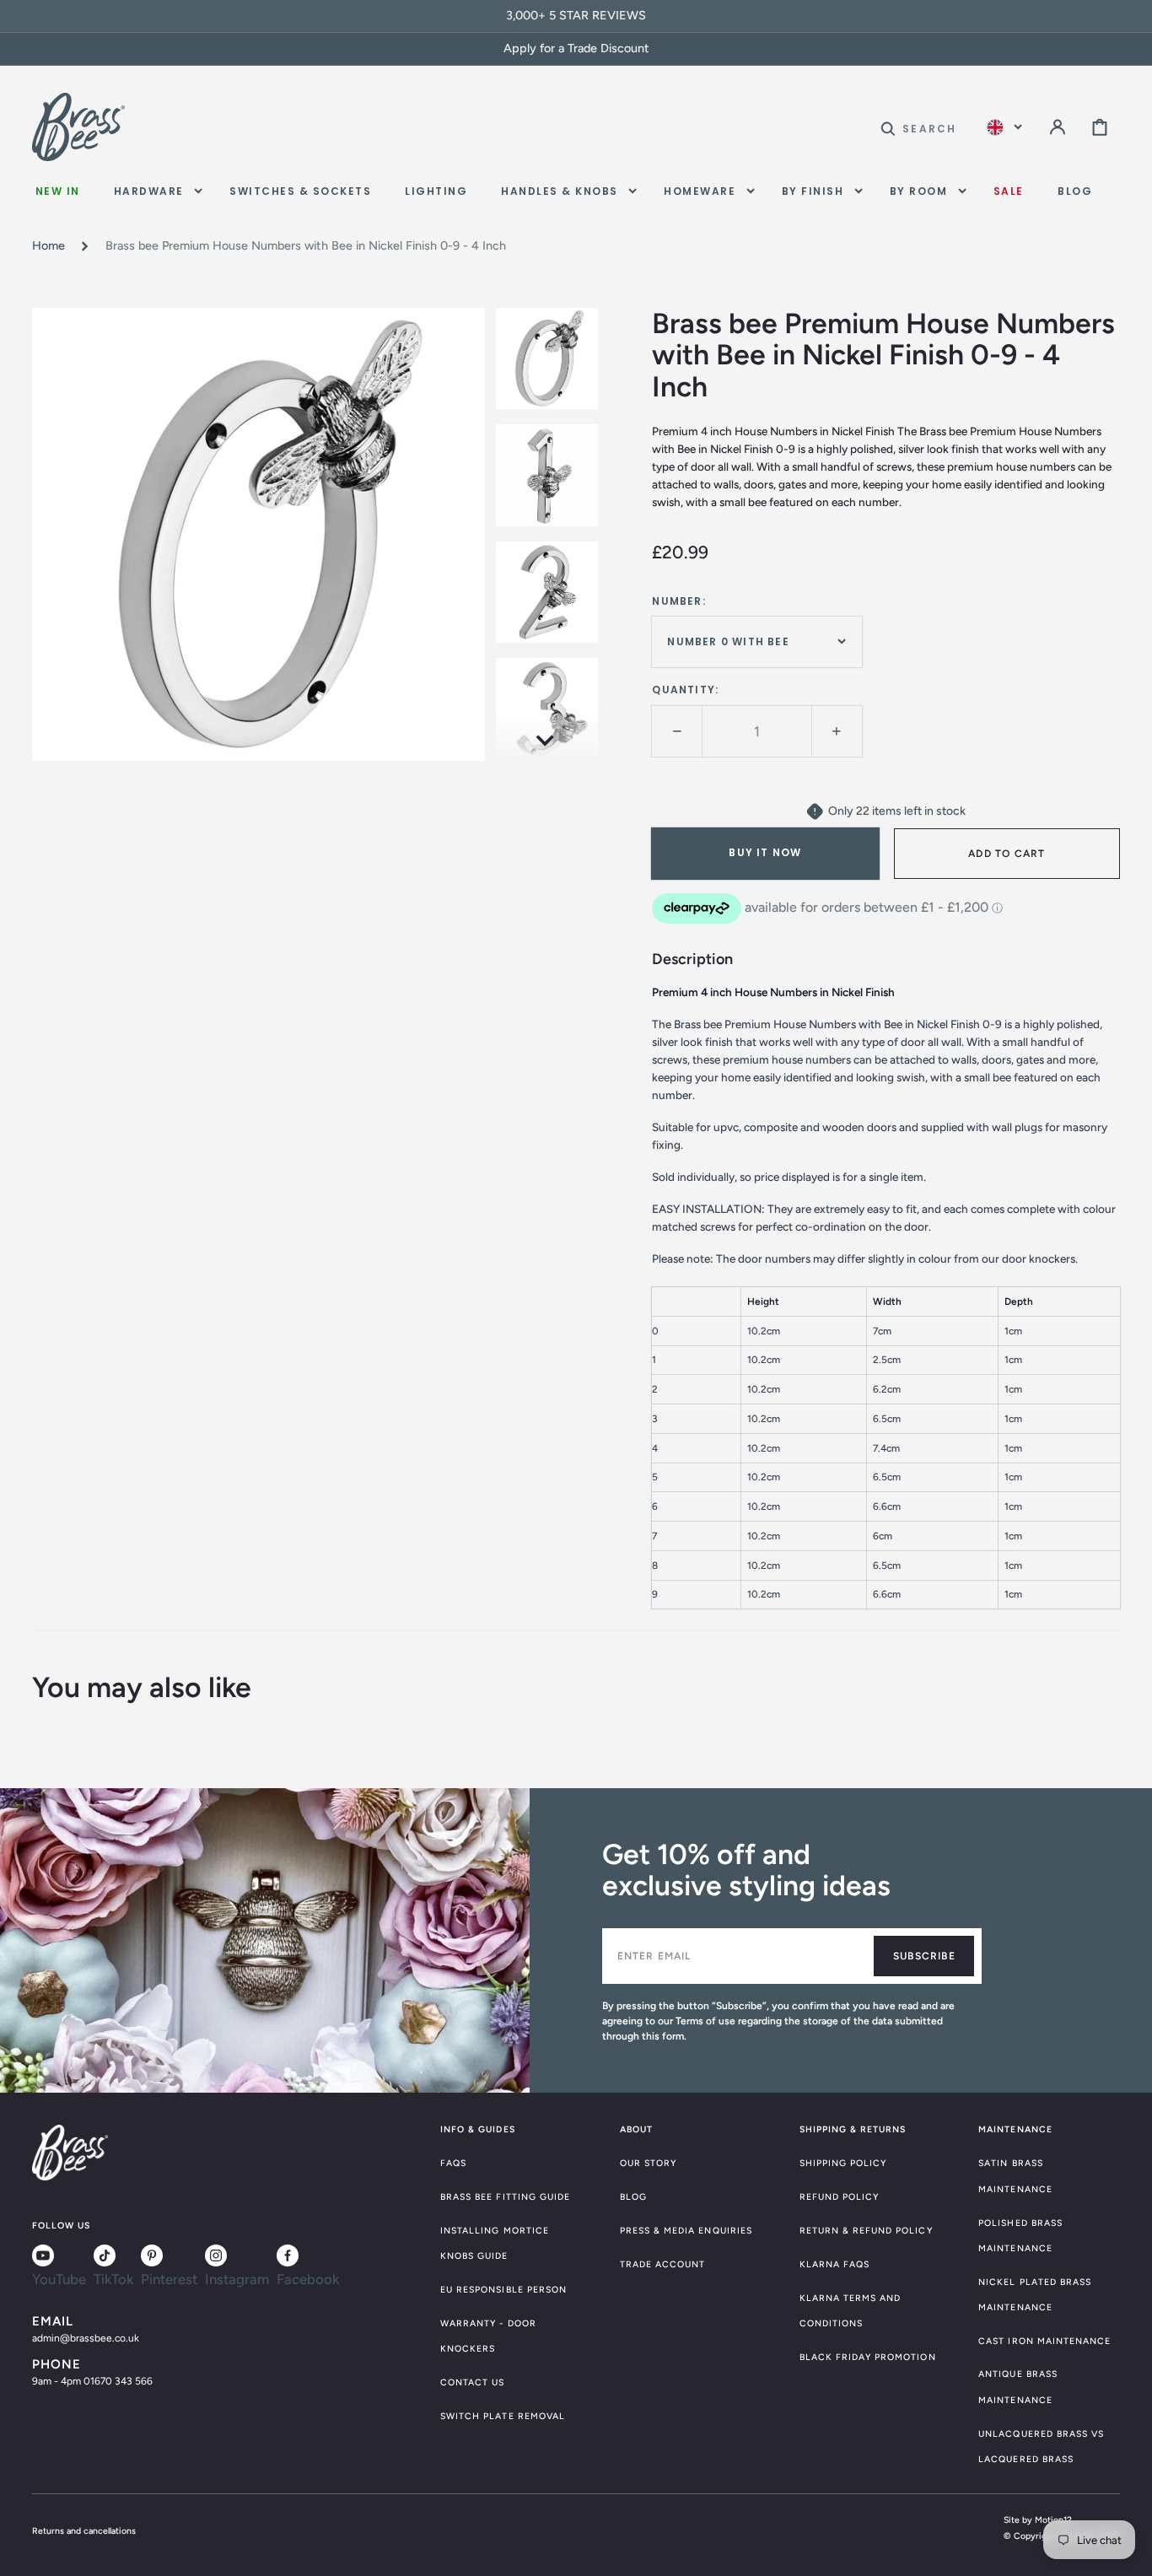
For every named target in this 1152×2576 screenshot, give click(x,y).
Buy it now (765, 852)
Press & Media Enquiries (686, 2231)
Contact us (473, 2382)
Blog (633, 2197)
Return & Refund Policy (866, 2231)
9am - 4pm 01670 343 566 (92, 2381)
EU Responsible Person (503, 2290)
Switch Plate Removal (503, 2416)
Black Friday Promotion (868, 2357)
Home (48, 245)
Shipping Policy (843, 2163)
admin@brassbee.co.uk (86, 2338)
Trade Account (663, 2264)
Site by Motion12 (1038, 2520)
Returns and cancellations (84, 2531)
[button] (918, 127)
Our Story (648, 2163)
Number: (678, 601)
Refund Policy (840, 2197)
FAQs (453, 2163)
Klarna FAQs (835, 2264)
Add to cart (1007, 854)
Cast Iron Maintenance (1044, 2341)
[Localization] (1004, 127)
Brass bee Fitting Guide (505, 2197)
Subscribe (924, 1956)
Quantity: (685, 690)
